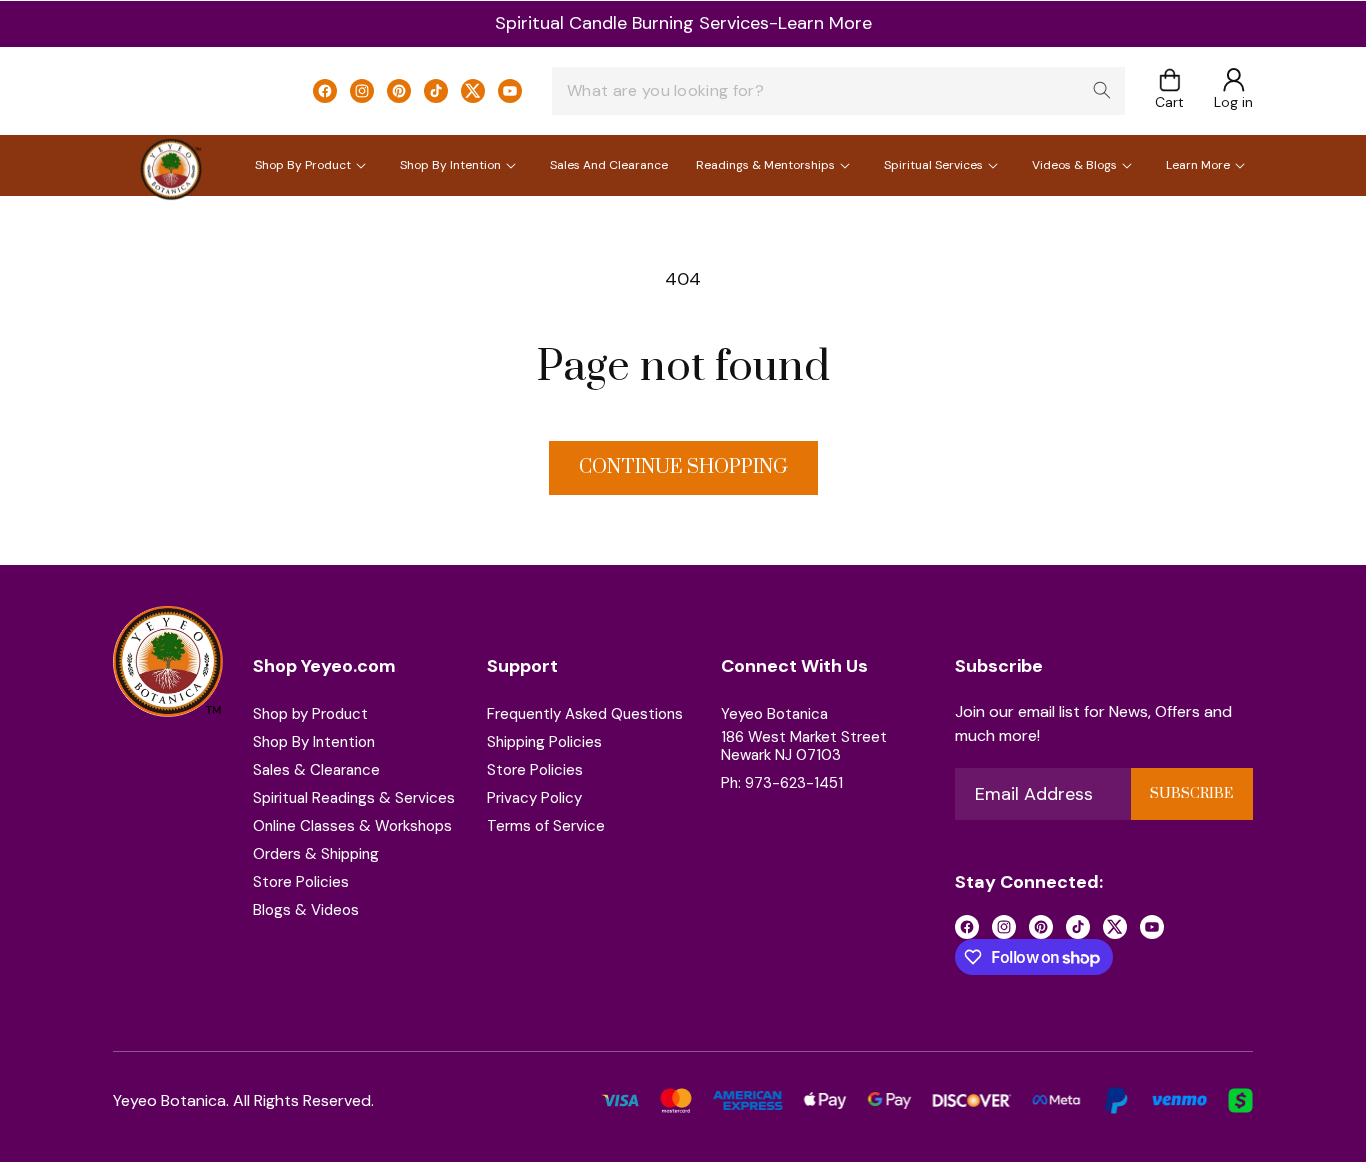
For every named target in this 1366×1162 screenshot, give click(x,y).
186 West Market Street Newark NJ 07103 (804, 746)
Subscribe (1191, 794)
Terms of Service (546, 826)
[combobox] (838, 91)
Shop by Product (310, 714)
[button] (1169, 90)
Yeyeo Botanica (774, 714)
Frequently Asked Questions (585, 714)
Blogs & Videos (306, 910)
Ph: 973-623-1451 (782, 783)
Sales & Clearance (316, 770)
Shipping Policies (544, 742)
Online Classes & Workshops (352, 826)
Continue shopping (683, 467)
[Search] (1102, 90)
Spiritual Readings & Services (354, 798)
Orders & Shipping (316, 854)
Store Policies (301, 882)
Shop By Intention (314, 742)
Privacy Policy (534, 798)
